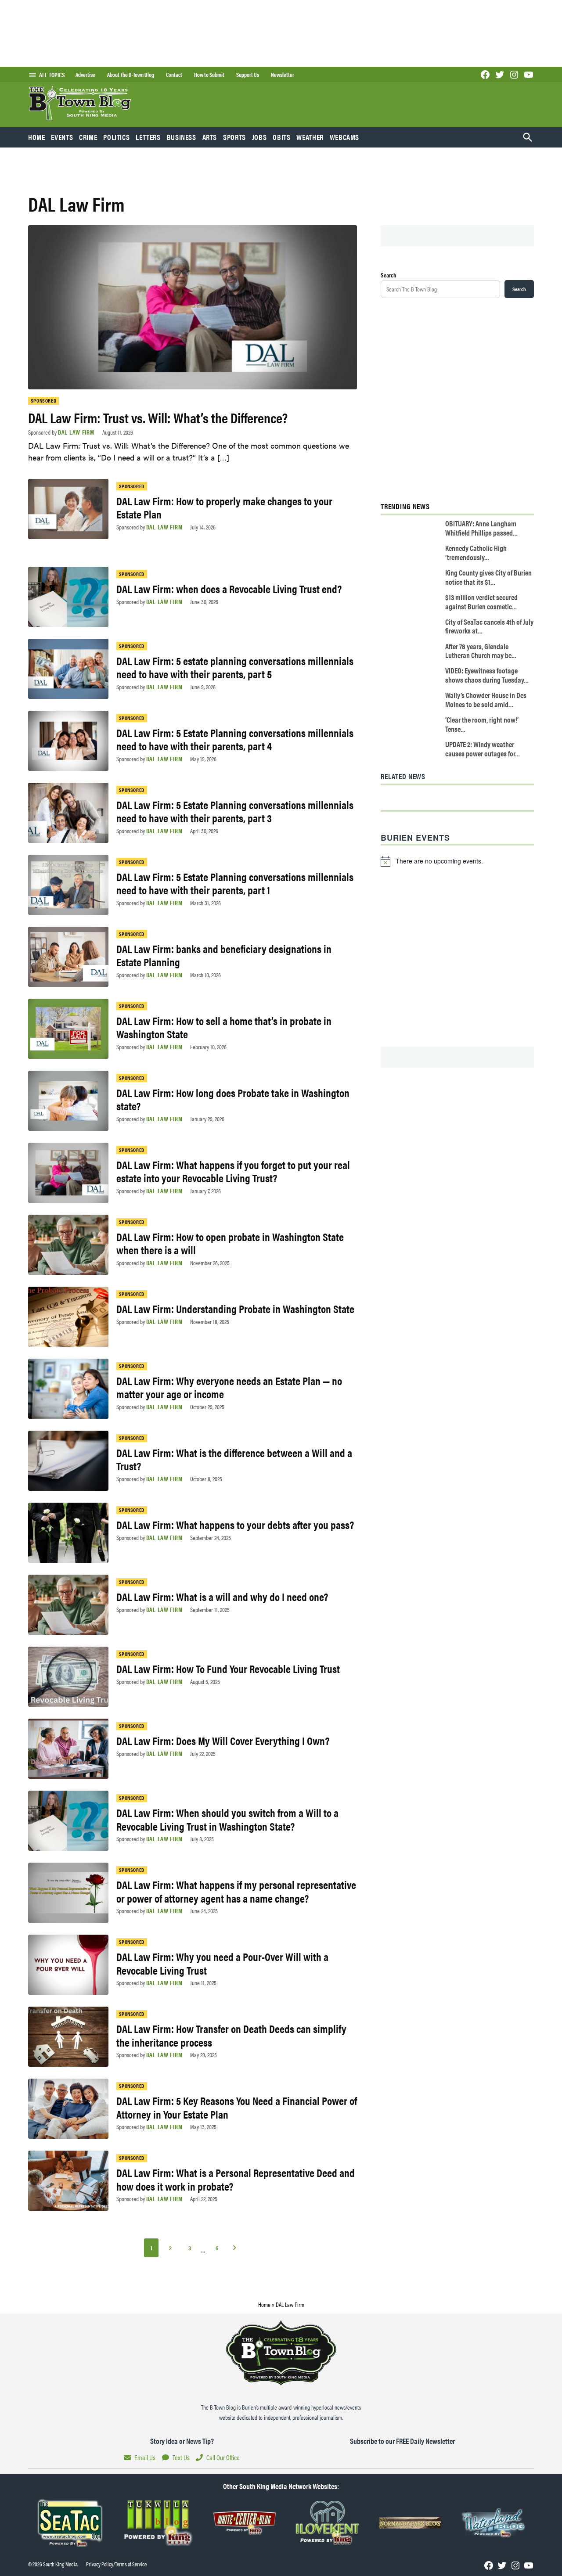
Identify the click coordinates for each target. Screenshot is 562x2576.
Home (37, 137)
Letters (148, 137)
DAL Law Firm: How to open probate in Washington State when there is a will (230, 1243)
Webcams (344, 137)
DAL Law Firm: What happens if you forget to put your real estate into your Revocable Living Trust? (233, 1171)
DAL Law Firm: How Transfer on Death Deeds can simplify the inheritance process (231, 2035)
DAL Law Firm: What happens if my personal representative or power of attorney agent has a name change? (236, 1891)
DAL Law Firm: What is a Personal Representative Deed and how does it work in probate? (236, 2179)
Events (62, 137)
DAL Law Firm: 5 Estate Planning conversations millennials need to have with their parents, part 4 (235, 739)
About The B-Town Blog (131, 75)
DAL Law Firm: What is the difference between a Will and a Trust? (234, 1459)
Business (182, 137)
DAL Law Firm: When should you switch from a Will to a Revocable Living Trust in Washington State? (227, 1819)
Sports (234, 137)
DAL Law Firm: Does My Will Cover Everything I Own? (223, 1740)
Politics (116, 137)
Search (389, 275)
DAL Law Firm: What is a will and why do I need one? (222, 1596)
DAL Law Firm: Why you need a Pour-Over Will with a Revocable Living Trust (222, 1963)
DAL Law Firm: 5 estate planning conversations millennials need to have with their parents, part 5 (235, 667)
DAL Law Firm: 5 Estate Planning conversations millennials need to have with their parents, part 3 (235, 811)
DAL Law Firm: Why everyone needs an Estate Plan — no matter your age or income (229, 1387)
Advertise (85, 75)
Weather (310, 137)
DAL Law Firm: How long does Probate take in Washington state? (233, 1099)
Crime (88, 137)
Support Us (248, 75)
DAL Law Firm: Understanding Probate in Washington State (235, 1308)
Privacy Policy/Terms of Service (116, 2564)
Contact (174, 75)
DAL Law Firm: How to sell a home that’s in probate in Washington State (224, 1027)
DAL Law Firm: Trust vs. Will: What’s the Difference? (158, 417)
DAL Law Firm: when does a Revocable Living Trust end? (229, 588)
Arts (210, 137)
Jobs (259, 137)
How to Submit (209, 75)
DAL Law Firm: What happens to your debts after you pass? (235, 1524)
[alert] (457, 861)
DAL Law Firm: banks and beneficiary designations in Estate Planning (224, 955)
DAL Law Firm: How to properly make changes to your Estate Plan (224, 507)
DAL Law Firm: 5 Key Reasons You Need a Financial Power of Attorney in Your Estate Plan (237, 2107)
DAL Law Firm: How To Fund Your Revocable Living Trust (228, 1668)
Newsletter (283, 75)
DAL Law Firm (76, 432)
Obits (281, 137)
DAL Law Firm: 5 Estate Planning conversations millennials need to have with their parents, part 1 (235, 883)
